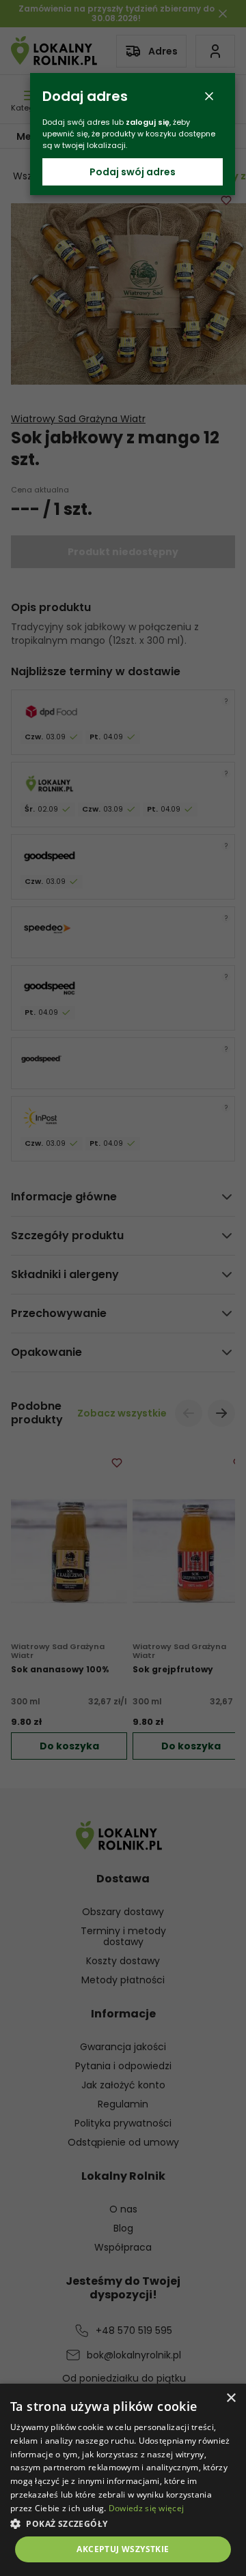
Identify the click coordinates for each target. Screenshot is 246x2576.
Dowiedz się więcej (146, 2508)
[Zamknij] (209, 96)
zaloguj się (148, 122)
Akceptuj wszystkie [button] (123, 2549)
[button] (123, 2523)
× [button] (231, 2398)
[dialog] (123, 2480)
